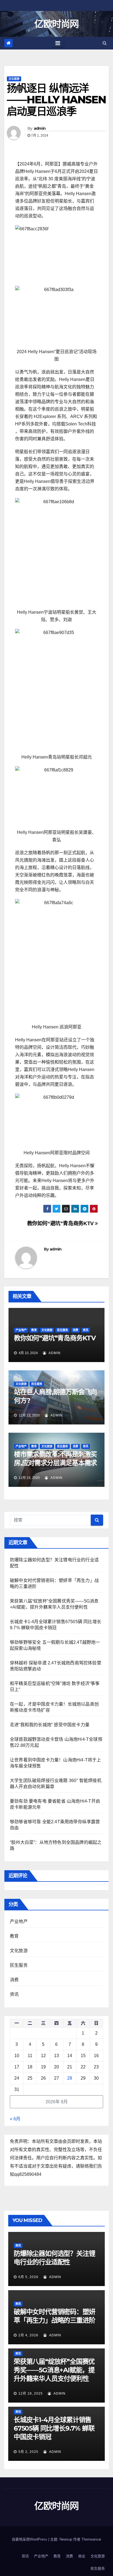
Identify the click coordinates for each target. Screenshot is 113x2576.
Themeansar (91, 2539)
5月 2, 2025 (28, 2452)
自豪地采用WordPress (30, 2539)
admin (40, 128)
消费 (75, 1330)
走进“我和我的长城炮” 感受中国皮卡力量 (50, 1725)
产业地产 (21, 1330)
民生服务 (63, 1330)
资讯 (86, 1330)
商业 (82, 2556)
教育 (34, 1330)
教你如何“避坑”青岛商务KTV (61, 1223)
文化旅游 (14, 79)
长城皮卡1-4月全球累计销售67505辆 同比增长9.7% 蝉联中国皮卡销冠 (54, 2428)
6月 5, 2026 (28, 2277)
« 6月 (15, 2119)
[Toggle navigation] (58, 43)
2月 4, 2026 (28, 2335)
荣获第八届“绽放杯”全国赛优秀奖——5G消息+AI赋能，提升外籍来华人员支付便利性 (54, 2370)
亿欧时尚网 (56, 24)
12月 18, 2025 (31, 2394)
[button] (105, 43)
